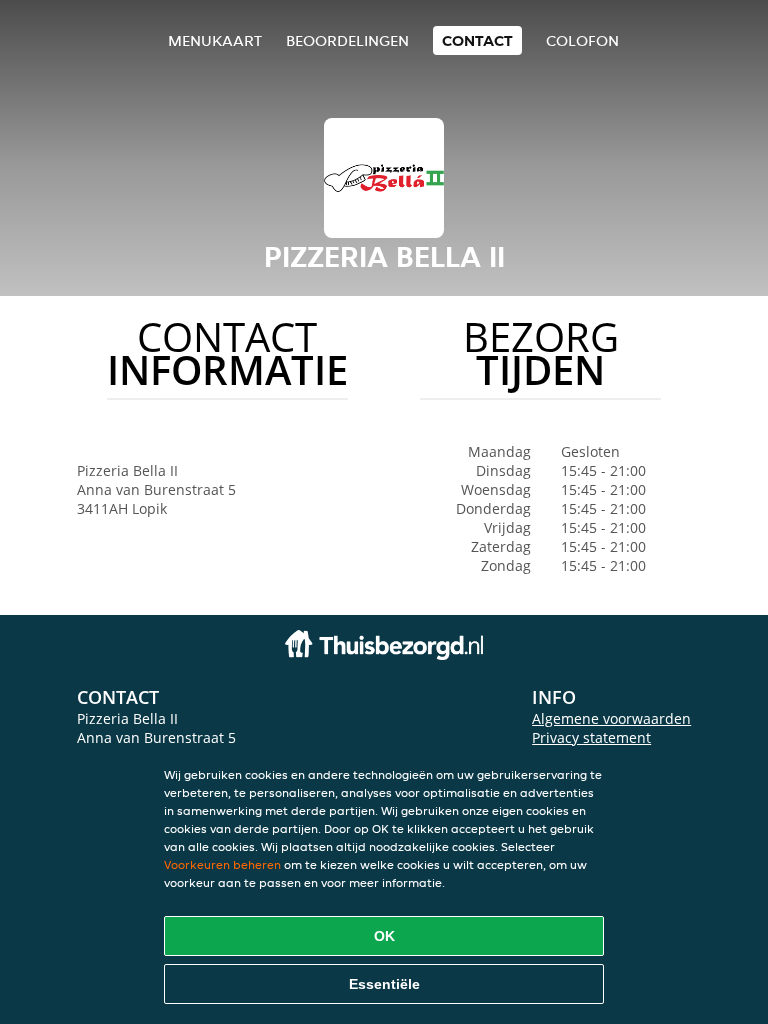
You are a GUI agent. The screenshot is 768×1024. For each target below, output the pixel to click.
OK (384, 936)
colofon (582, 40)
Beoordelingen (347, 40)
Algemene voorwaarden (611, 718)
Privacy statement (591, 737)
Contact (477, 40)
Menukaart (215, 40)
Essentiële (384, 984)
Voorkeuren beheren (222, 864)
